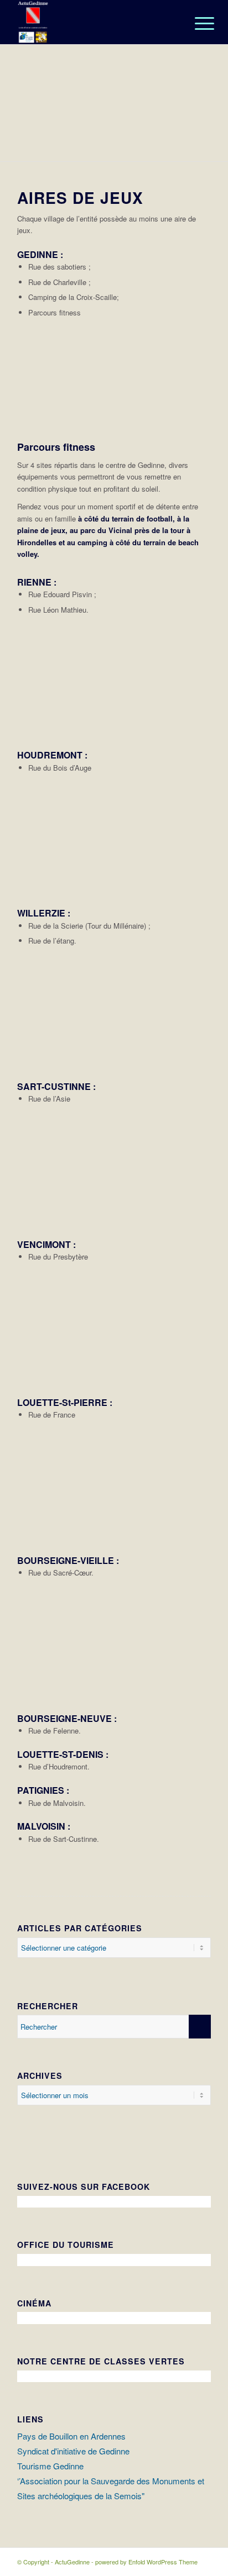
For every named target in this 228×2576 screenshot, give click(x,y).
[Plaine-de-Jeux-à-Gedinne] (216, 157)
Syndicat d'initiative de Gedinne (73, 2451)
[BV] (199, 1696)
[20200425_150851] (199, 1222)
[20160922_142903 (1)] (199, 891)
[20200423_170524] (199, 1380)
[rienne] (199, 733)
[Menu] (196, 23)
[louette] (199, 1538)
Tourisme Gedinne (50, 2466)
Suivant (203, 103)
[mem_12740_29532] (199, 1064)
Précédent (25, 103)
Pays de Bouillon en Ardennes (71, 2436)
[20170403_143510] (199, 436)
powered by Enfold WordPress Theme (146, 2562)
